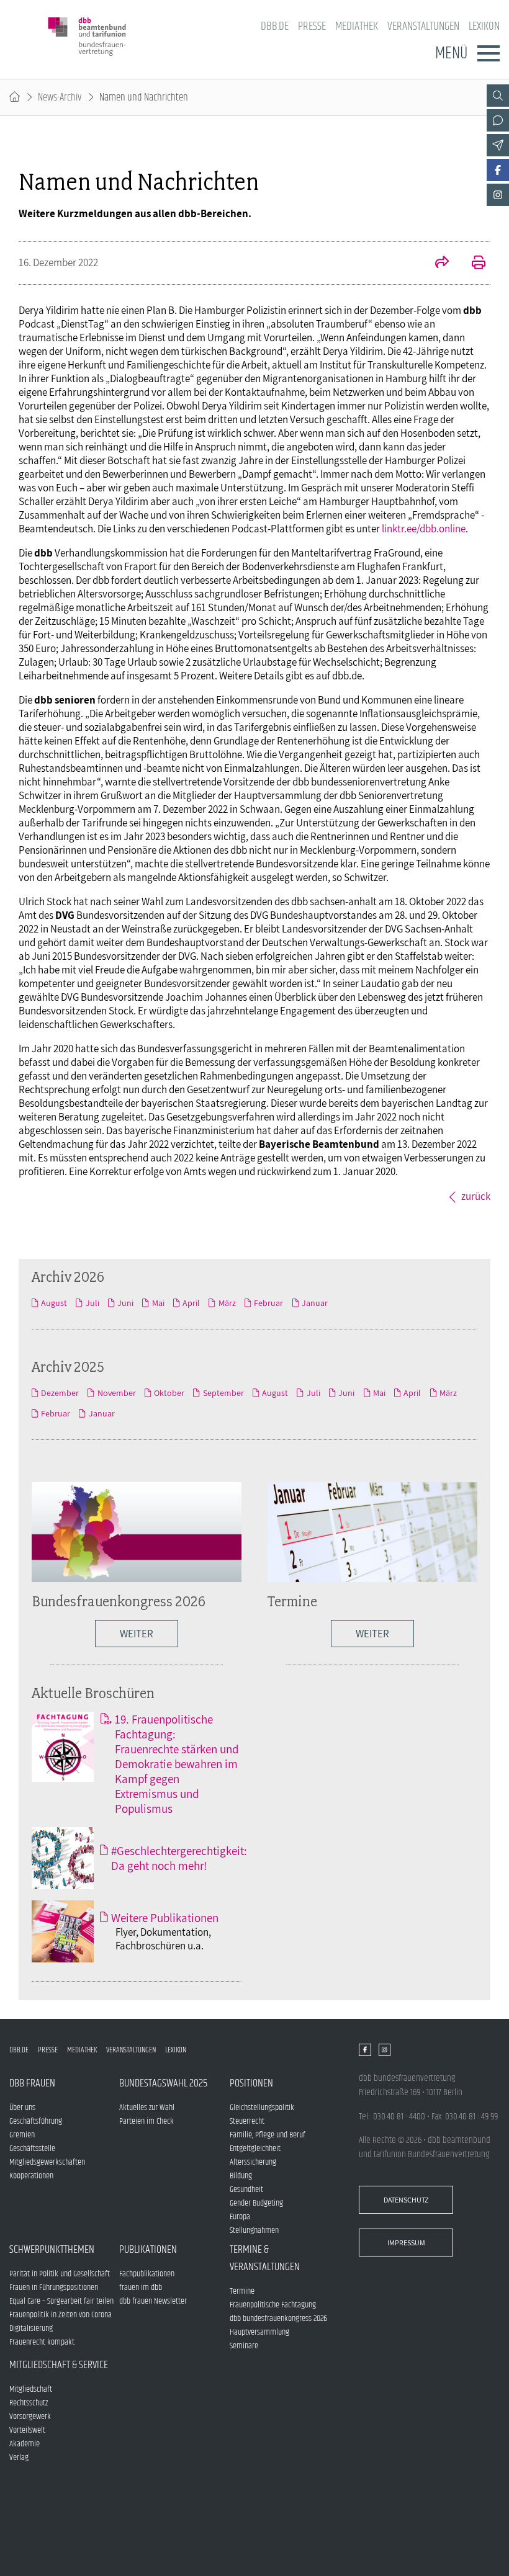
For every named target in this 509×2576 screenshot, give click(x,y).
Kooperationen (31, 2176)
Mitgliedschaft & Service (59, 2365)
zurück (476, 1196)
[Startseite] (15, 97)
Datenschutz (406, 2200)
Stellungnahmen (254, 2230)
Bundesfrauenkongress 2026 (119, 1601)
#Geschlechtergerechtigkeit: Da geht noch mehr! (179, 1858)
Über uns (22, 2108)
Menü (451, 53)
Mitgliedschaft (31, 2389)
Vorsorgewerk (30, 2417)
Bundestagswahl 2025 (163, 2083)
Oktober (169, 1393)
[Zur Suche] (498, 96)
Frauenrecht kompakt (42, 2342)
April (191, 1303)
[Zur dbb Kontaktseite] (498, 120)
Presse (312, 26)
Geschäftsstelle (32, 2149)
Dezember (60, 1393)
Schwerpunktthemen (52, 2250)
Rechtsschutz (29, 2403)
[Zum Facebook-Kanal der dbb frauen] (498, 170)
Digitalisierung (31, 2328)
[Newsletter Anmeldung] (498, 145)
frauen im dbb (141, 2288)
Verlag (19, 2457)
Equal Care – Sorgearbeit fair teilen (61, 2301)
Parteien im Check (146, 2121)
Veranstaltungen (423, 26)
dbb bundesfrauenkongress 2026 (278, 2319)
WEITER (137, 1634)
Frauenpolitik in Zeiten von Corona (61, 2315)
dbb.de (275, 26)
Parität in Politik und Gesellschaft (60, 2274)
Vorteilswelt (27, 2430)
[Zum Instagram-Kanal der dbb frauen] (498, 195)
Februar (268, 1303)
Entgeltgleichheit (255, 2149)
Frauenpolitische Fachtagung (273, 2305)
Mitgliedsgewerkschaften (47, 2162)
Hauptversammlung (259, 2332)
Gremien (22, 2135)
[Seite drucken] (472, 264)
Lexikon (484, 26)
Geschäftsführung (36, 2121)
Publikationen (148, 2250)
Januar (315, 1303)
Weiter (372, 1634)
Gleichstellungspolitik (262, 2108)
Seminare (244, 2346)
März (227, 1303)
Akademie (25, 2444)
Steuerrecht (247, 2121)
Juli (92, 1303)
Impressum (406, 2243)
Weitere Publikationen (165, 1918)
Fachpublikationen (147, 2274)
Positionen (251, 2083)
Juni (125, 1303)
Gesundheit (246, 2189)
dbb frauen (32, 2083)
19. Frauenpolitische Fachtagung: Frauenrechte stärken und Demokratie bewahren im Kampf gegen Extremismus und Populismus (177, 1764)
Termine (292, 1601)
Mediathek (357, 26)
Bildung (241, 2176)
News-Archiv (60, 97)
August (54, 1303)
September (223, 1393)
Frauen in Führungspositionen (54, 2288)
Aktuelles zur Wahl (147, 2108)
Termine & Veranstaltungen (265, 2258)
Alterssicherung (253, 2162)
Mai (158, 1303)
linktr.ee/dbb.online (424, 529)
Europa (240, 2217)
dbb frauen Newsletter (153, 2301)
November (116, 1393)
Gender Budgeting (256, 2203)
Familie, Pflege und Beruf (268, 2135)
